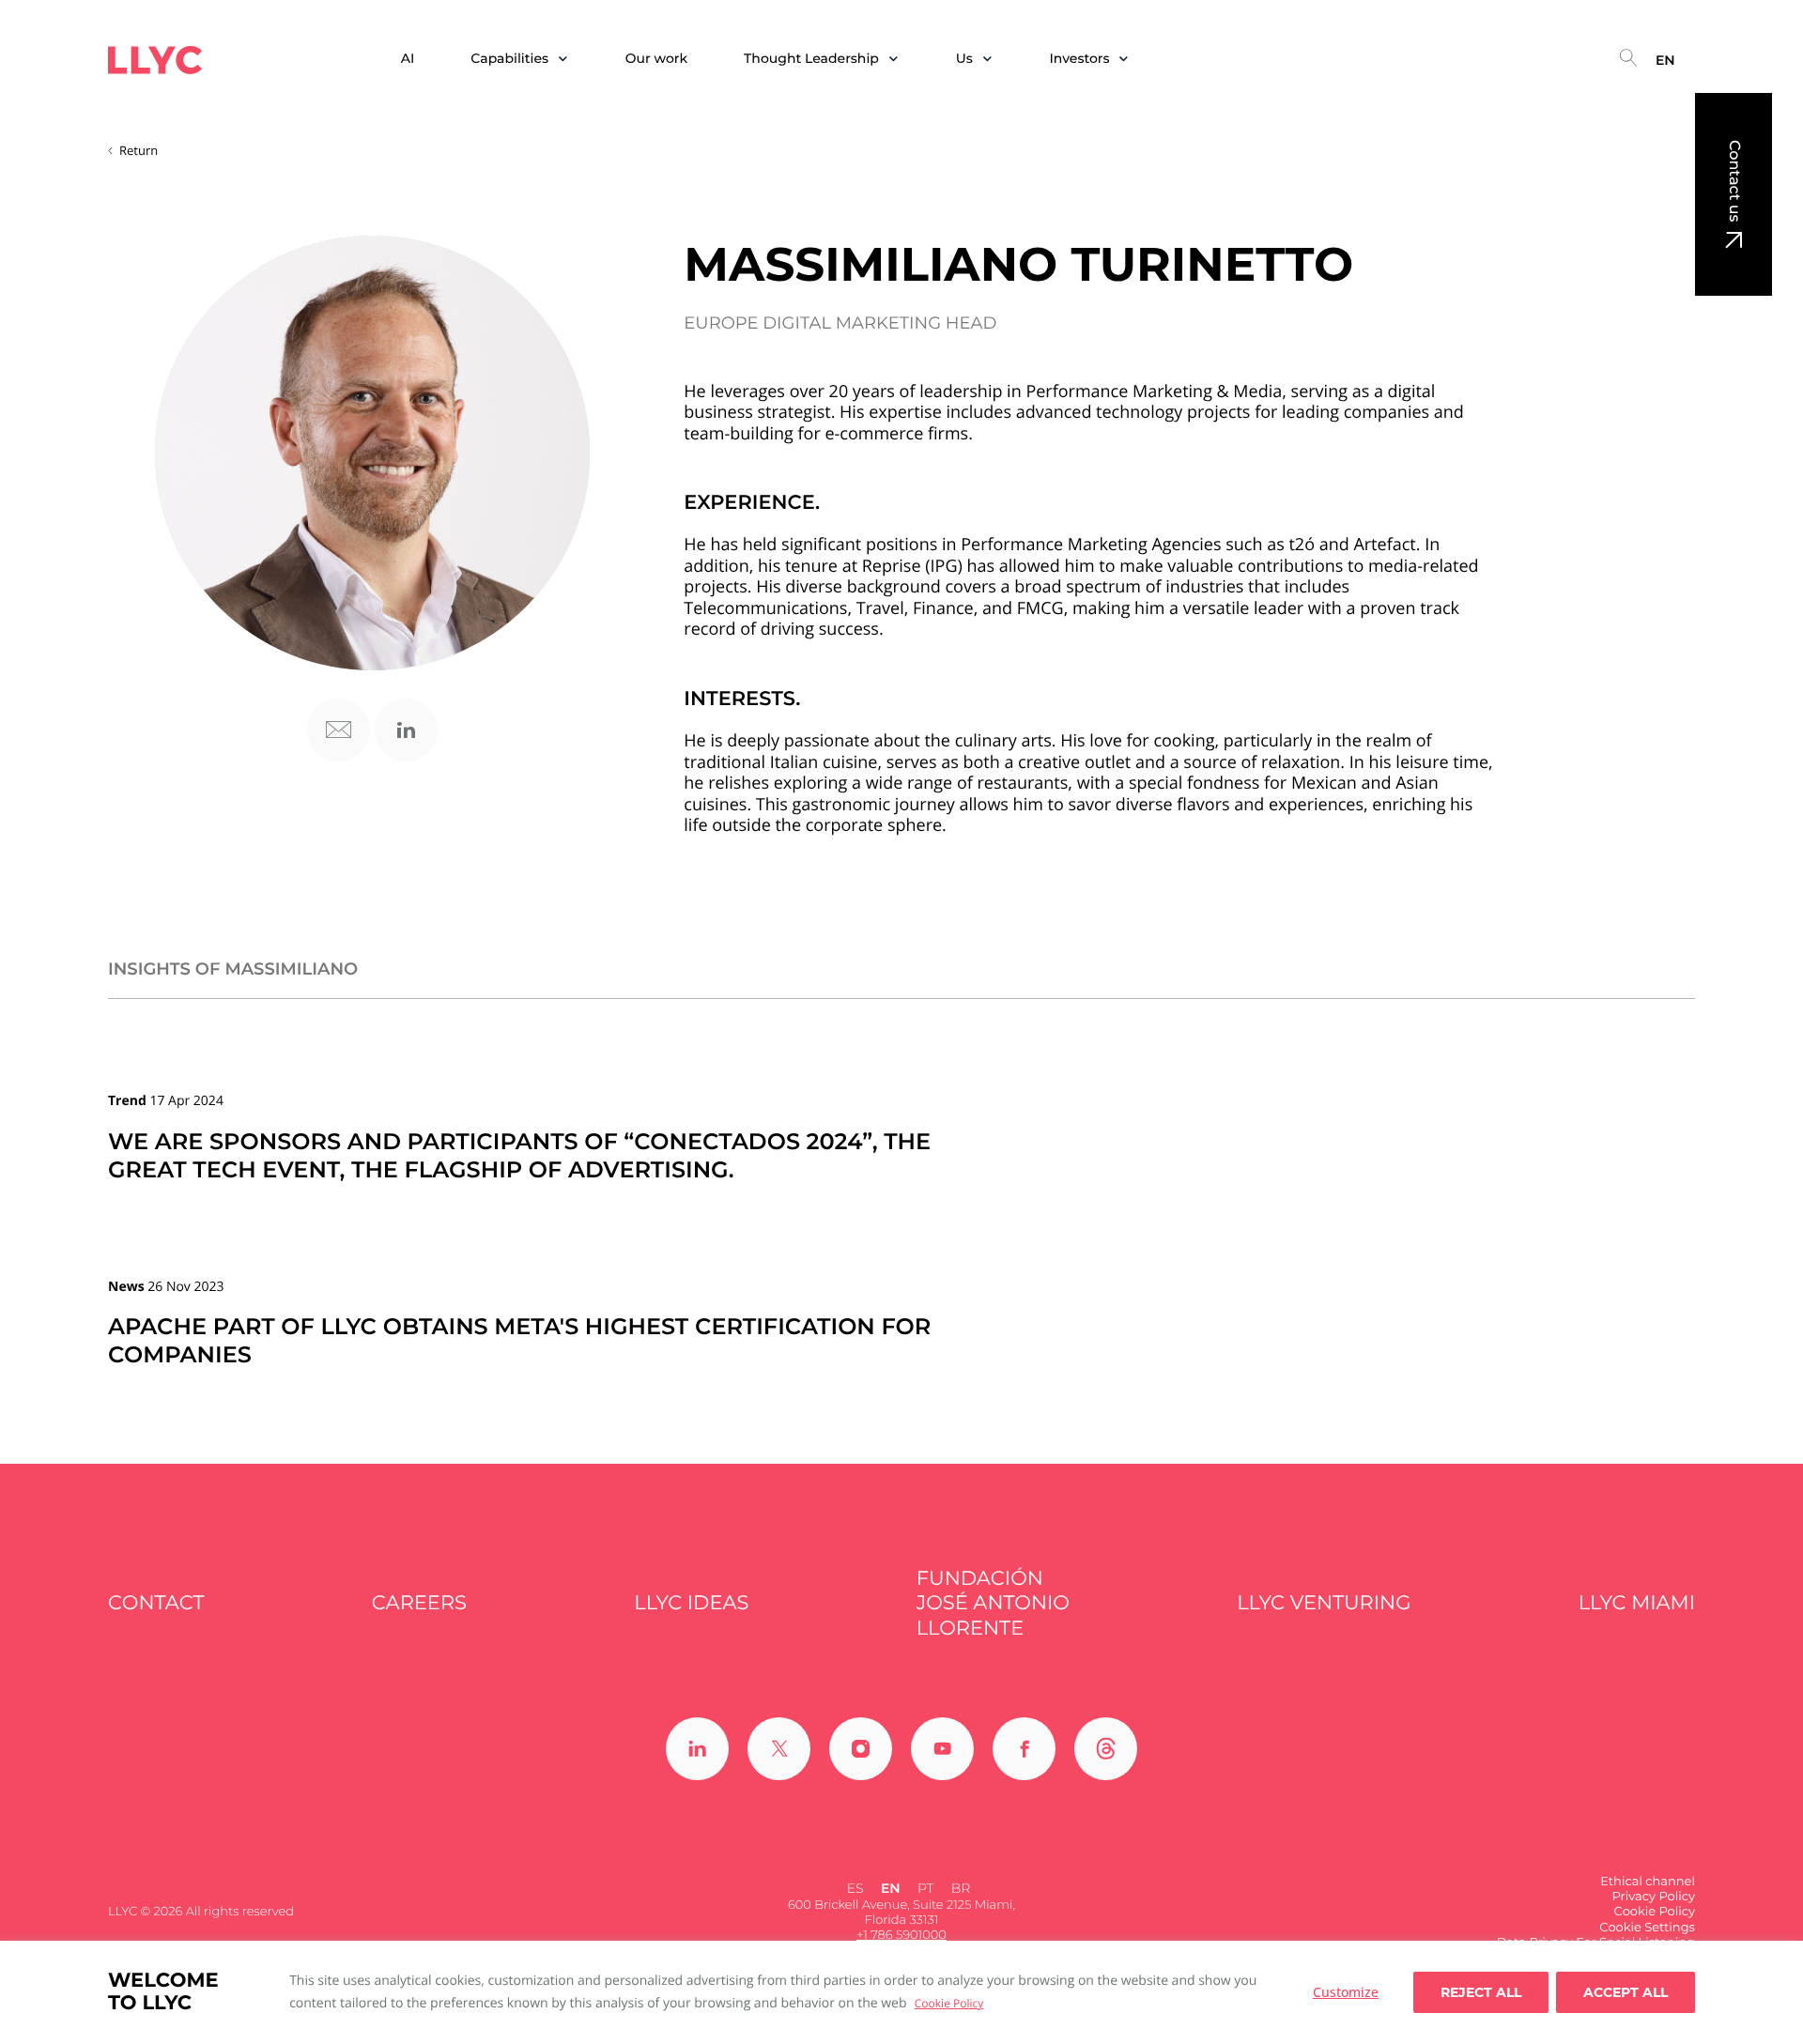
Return (139, 150)
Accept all (1626, 1992)
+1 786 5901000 (901, 1935)
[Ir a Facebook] (1024, 1749)
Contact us (1734, 181)
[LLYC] (155, 60)
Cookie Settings (1647, 1928)
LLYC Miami (1637, 1603)
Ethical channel (1648, 1882)
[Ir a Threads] (1106, 1749)
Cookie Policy (949, 2003)
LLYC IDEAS (691, 1603)
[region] (901, 1992)
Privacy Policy (1654, 1897)
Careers (419, 1603)
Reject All (1481, 1992)
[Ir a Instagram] (861, 1749)
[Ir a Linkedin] (697, 1749)
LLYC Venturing (1324, 1603)
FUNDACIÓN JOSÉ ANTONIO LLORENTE (993, 1604)
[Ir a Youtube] (942, 1749)
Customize (1346, 1992)
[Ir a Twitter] (779, 1749)
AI (408, 59)
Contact (156, 1603)
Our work (656, 59)
